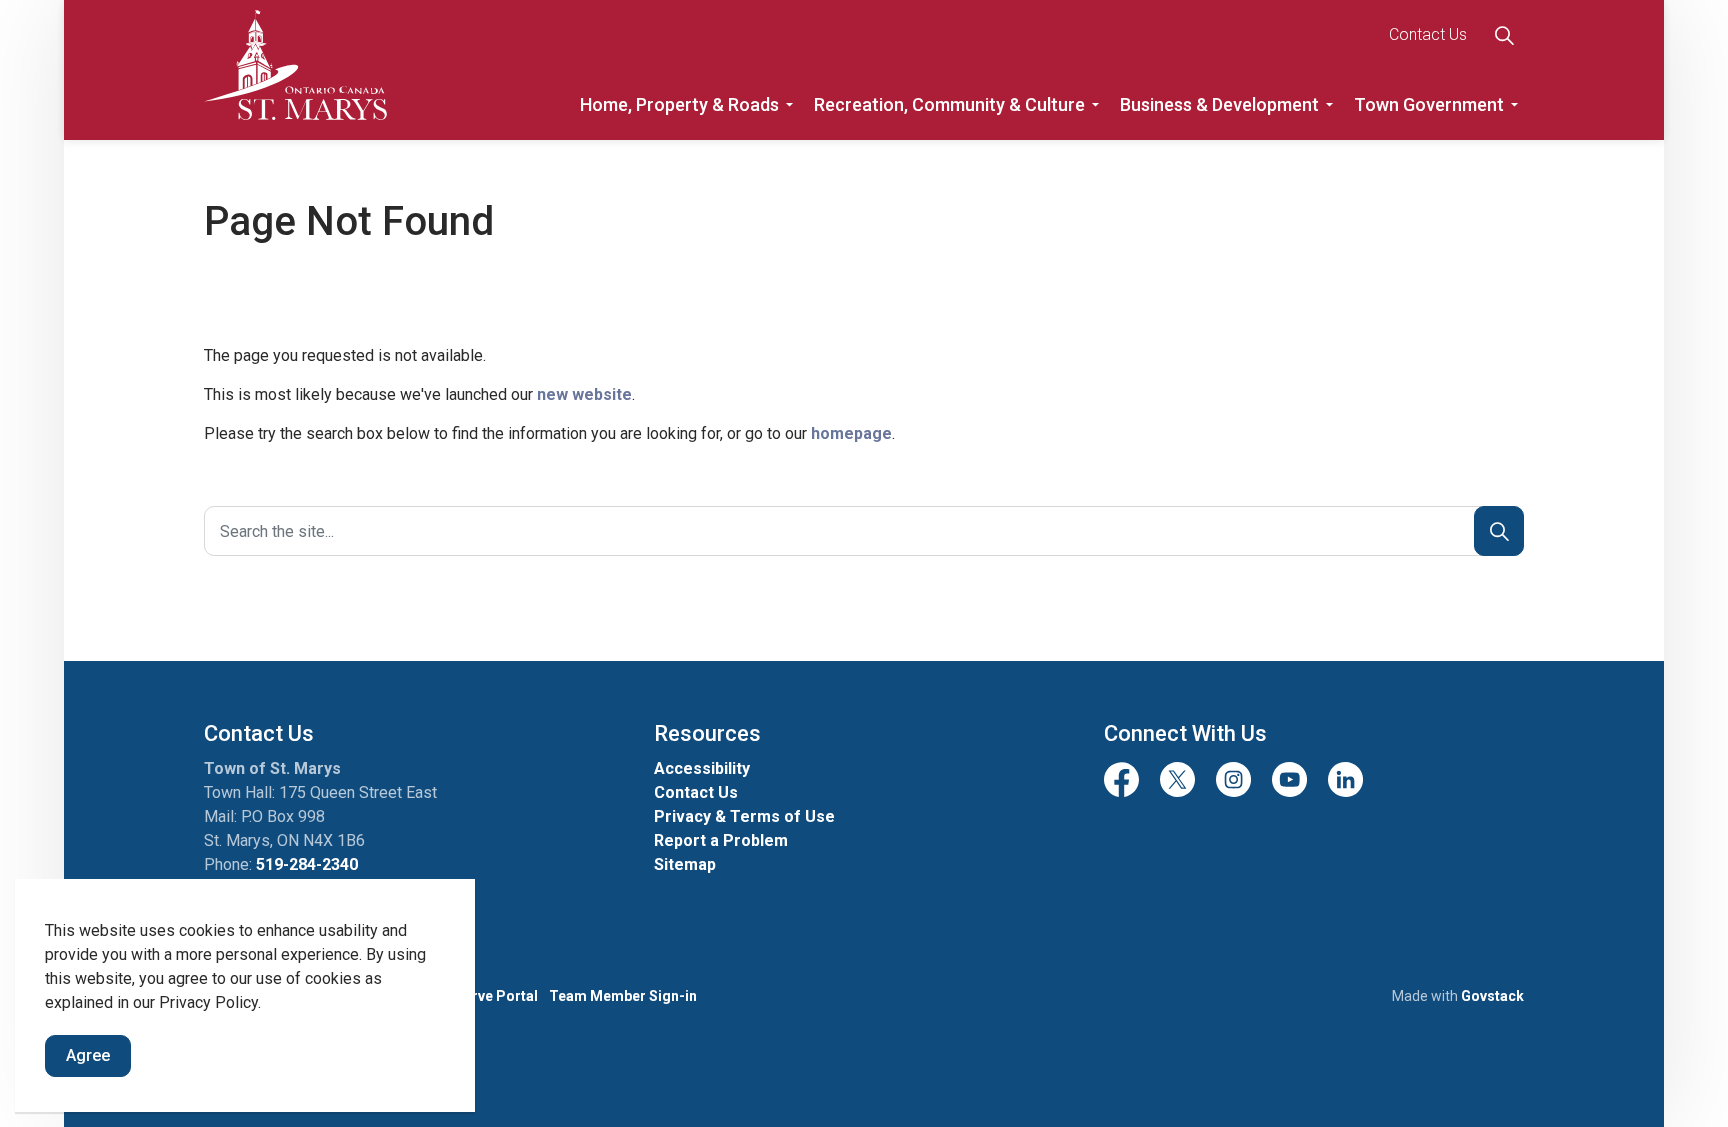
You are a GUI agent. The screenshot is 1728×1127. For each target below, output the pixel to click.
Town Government (1429, 104)
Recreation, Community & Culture (949, 104)
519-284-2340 (307, 864)
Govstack (1492, 996)
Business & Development (1219, 104)
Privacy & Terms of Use (744, 816)
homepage (851, 433)
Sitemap (685, 864)
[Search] (1499, 531)
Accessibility (702, 768)
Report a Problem (721, 840)
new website (584, 394)
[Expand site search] (1504, 35)
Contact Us (1428, 34)
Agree (88, 1055)
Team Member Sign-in (623, 996)
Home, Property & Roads (679, 104)
